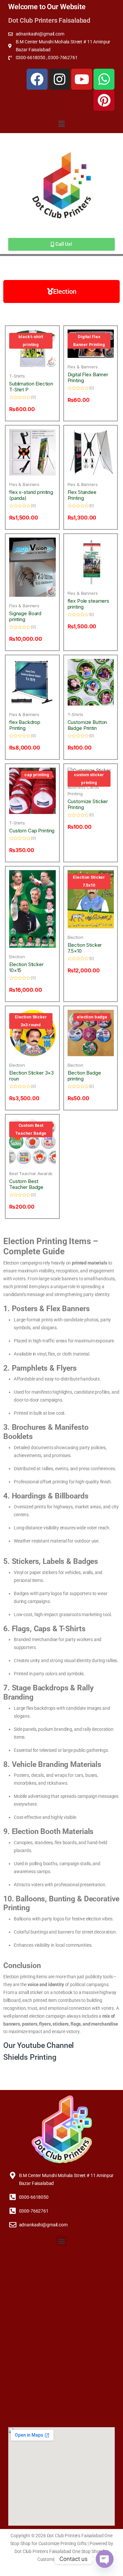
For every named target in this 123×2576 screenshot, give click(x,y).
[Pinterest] (104, 100)
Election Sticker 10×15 (26, 967)
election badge (92, 1017)
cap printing (37, 775)
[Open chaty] (105, 2559)
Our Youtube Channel (39, 2045)
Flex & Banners (83, 367)
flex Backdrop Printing (25, 725)
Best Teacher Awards (31, 1173)
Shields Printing (31, 2057)
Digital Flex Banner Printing (89, 341)
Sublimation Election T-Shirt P (31, 387)
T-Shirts (17, 376)
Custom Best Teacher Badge (31, 1129)
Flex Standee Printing (82, 495)
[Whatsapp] (104, 79)
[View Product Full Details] (32, 452)
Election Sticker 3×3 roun (31, 1076)
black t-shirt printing (31, 341)
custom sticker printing (89, 779)
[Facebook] (37, 79)
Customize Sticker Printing (88, 804)
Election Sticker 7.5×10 (85, 948)
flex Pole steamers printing (88, 604)
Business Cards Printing (83, 790)
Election (17, 957)
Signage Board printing (25, 616)
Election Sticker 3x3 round (31, 1021)
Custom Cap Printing (32, 831)
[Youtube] (82, 79)
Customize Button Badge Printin (87, 725)
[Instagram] (59, 79)
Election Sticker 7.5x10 (89, 881)
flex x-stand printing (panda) (31, 495)
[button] (61, 124)
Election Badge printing (84, 1076)
